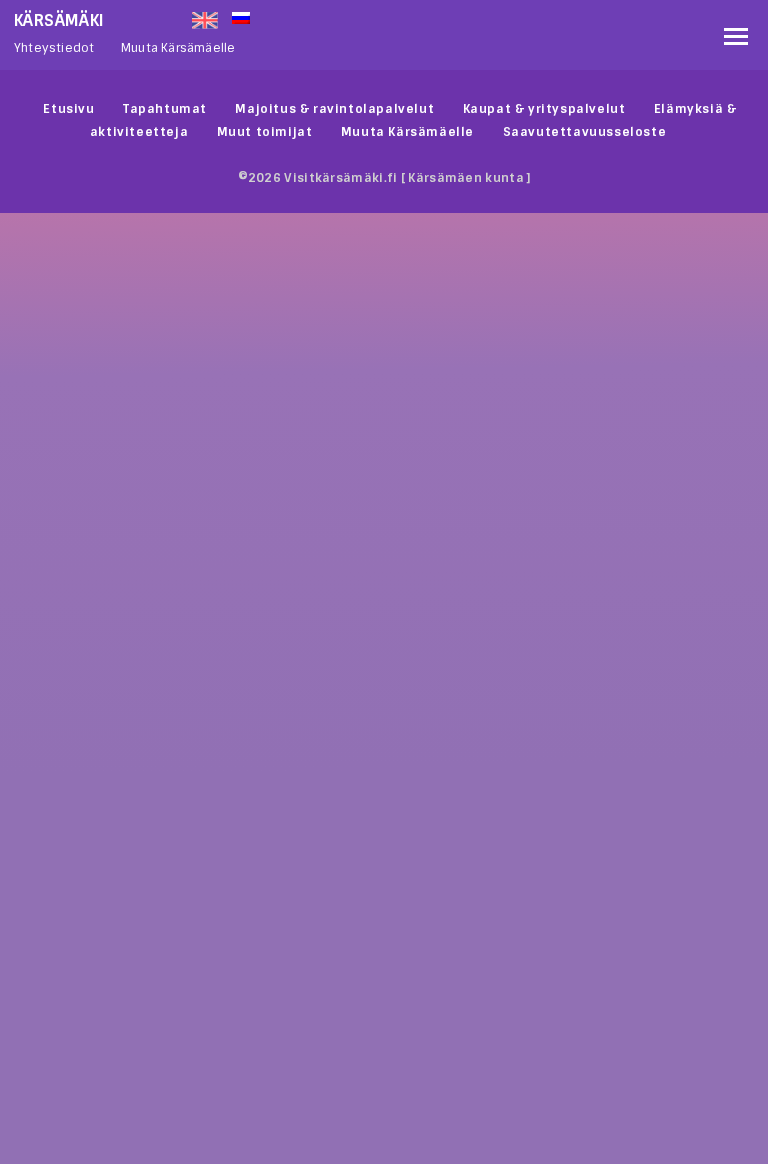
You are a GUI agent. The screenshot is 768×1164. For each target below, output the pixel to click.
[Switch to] (473, 16)
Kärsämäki (59, 20)
